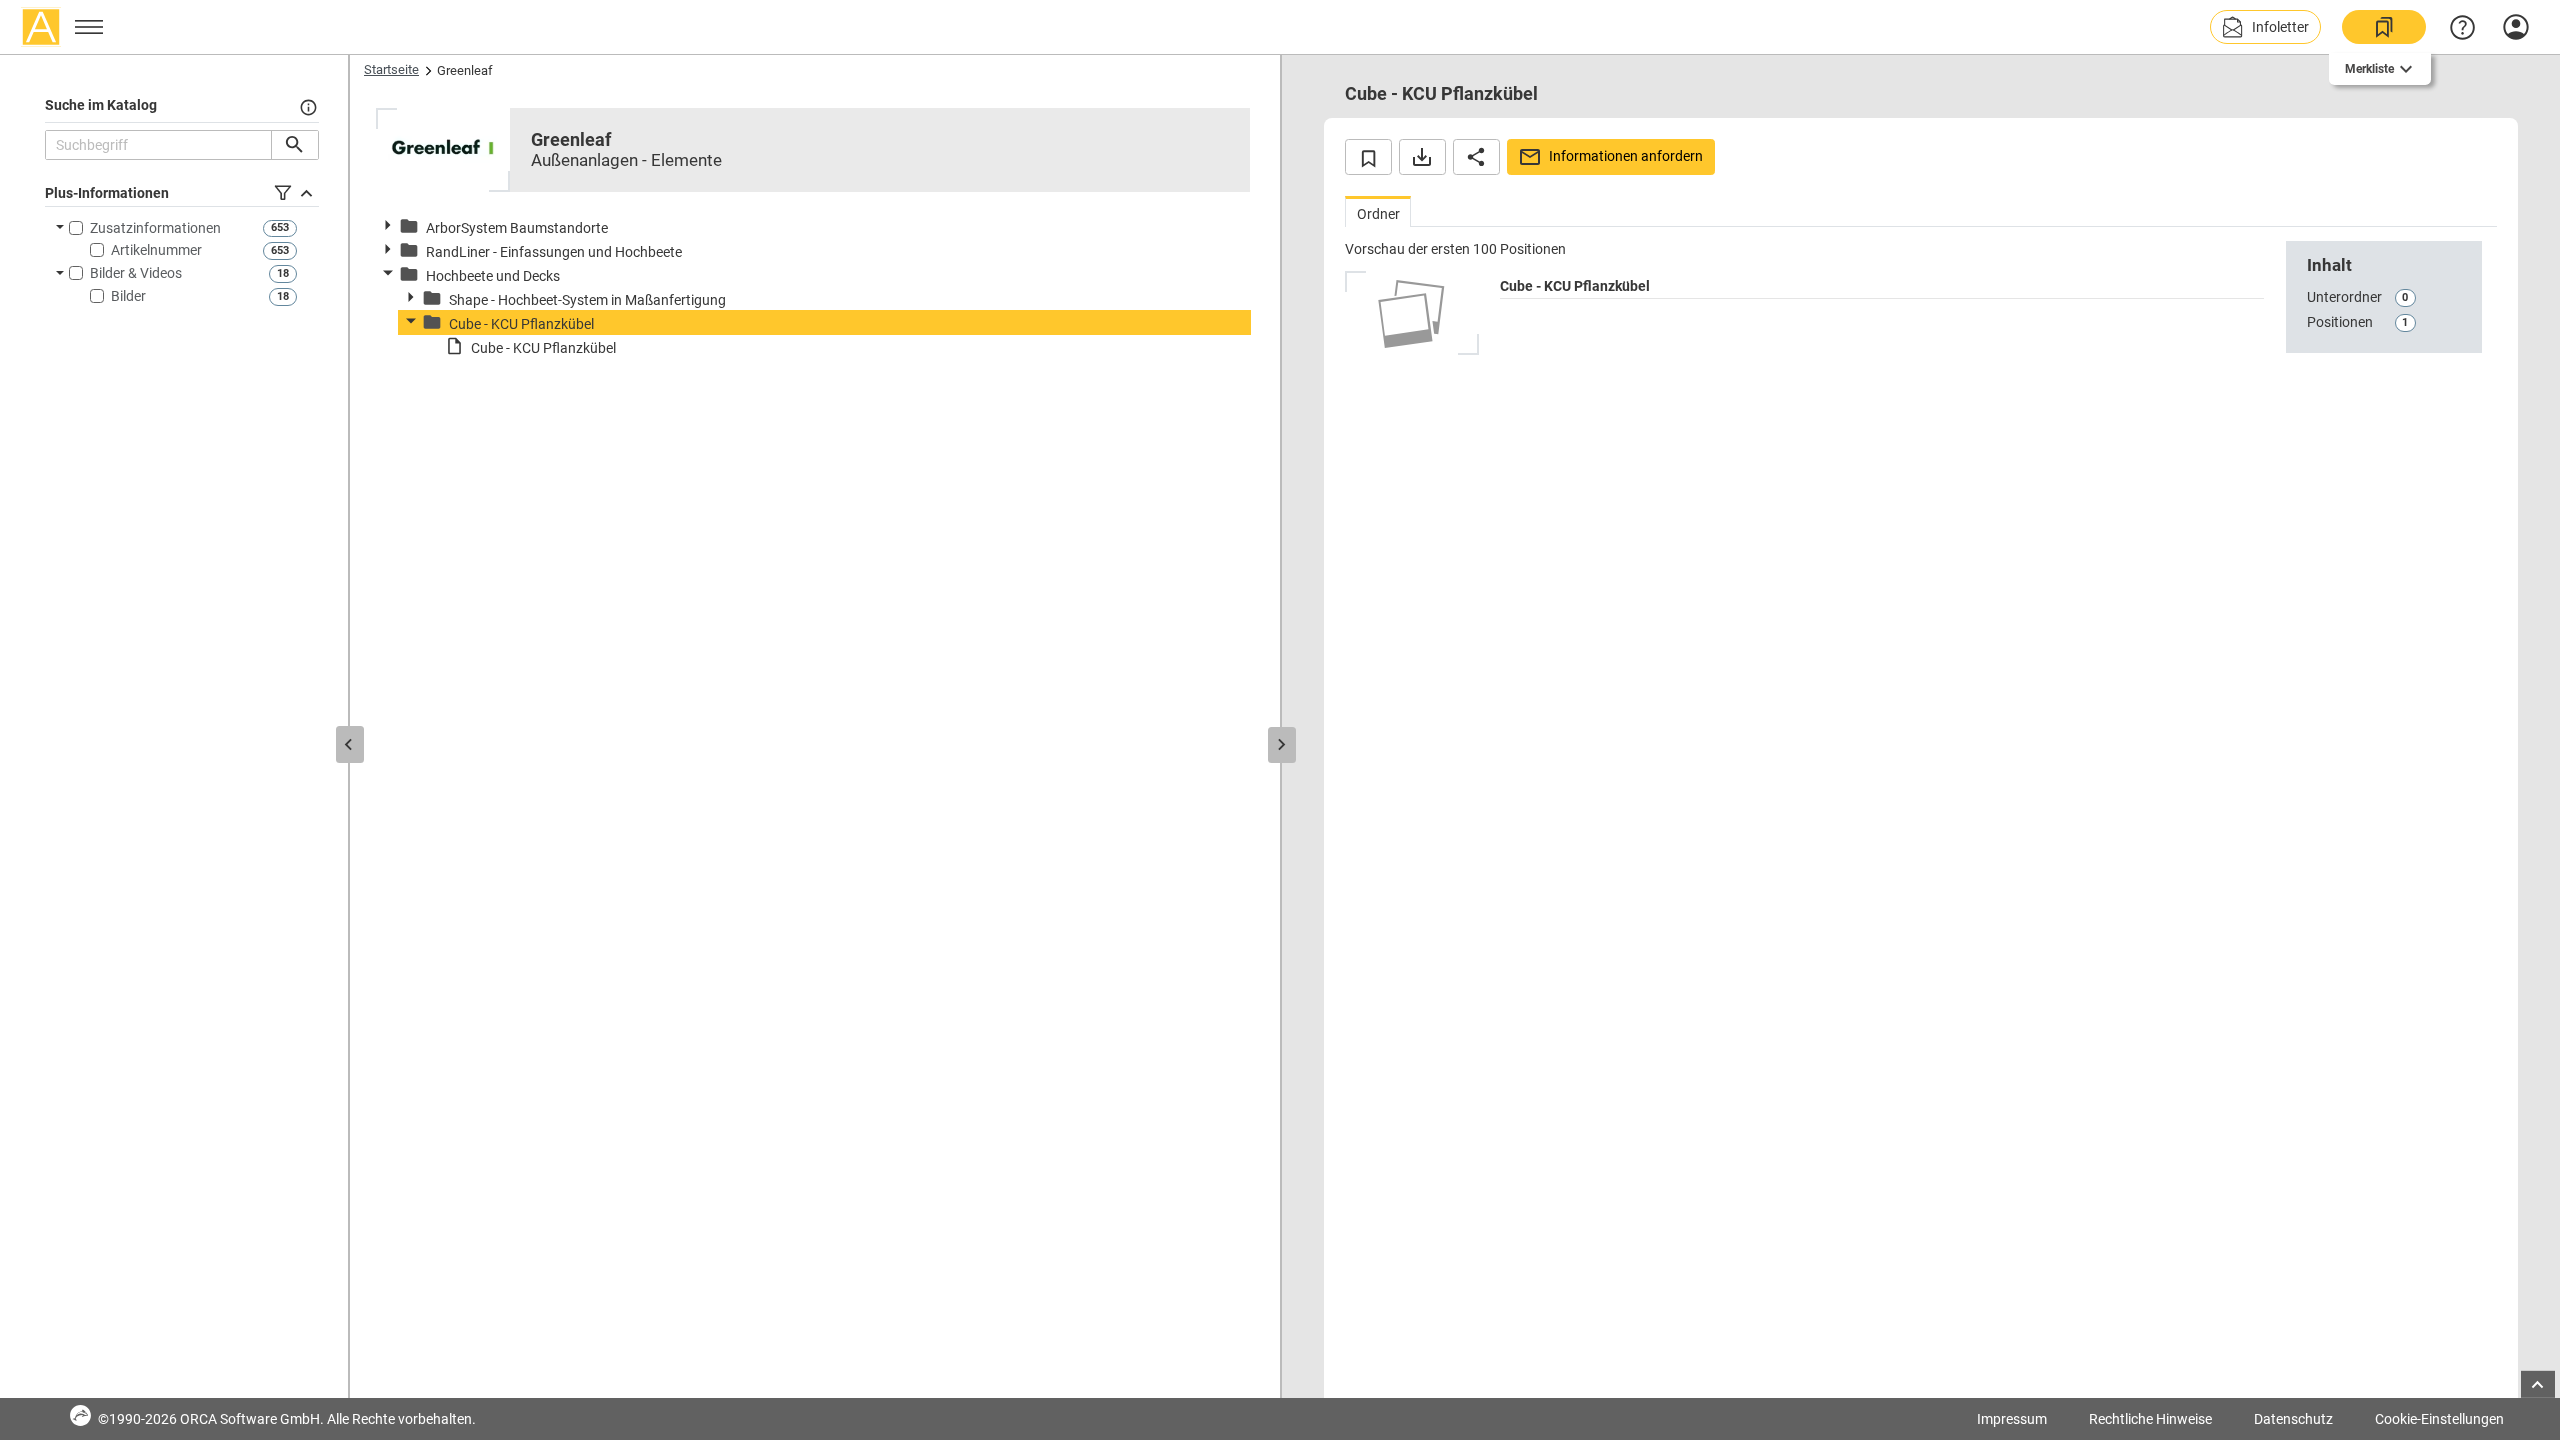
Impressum (2012, 1419)
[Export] (1422, 157)
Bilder (128, 296)
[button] (2265, 27)
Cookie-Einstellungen (2439, 1419)
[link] (2384, 27)
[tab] (1378, 211)
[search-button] (294, 145)
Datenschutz (2293, 1419)
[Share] (1476, 157)
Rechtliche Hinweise (2150, 1419)
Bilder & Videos (136, 273)
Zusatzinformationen (155, 228)
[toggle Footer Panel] (2538, 1384)
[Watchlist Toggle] (1368, 157)
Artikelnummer (156, 250)
